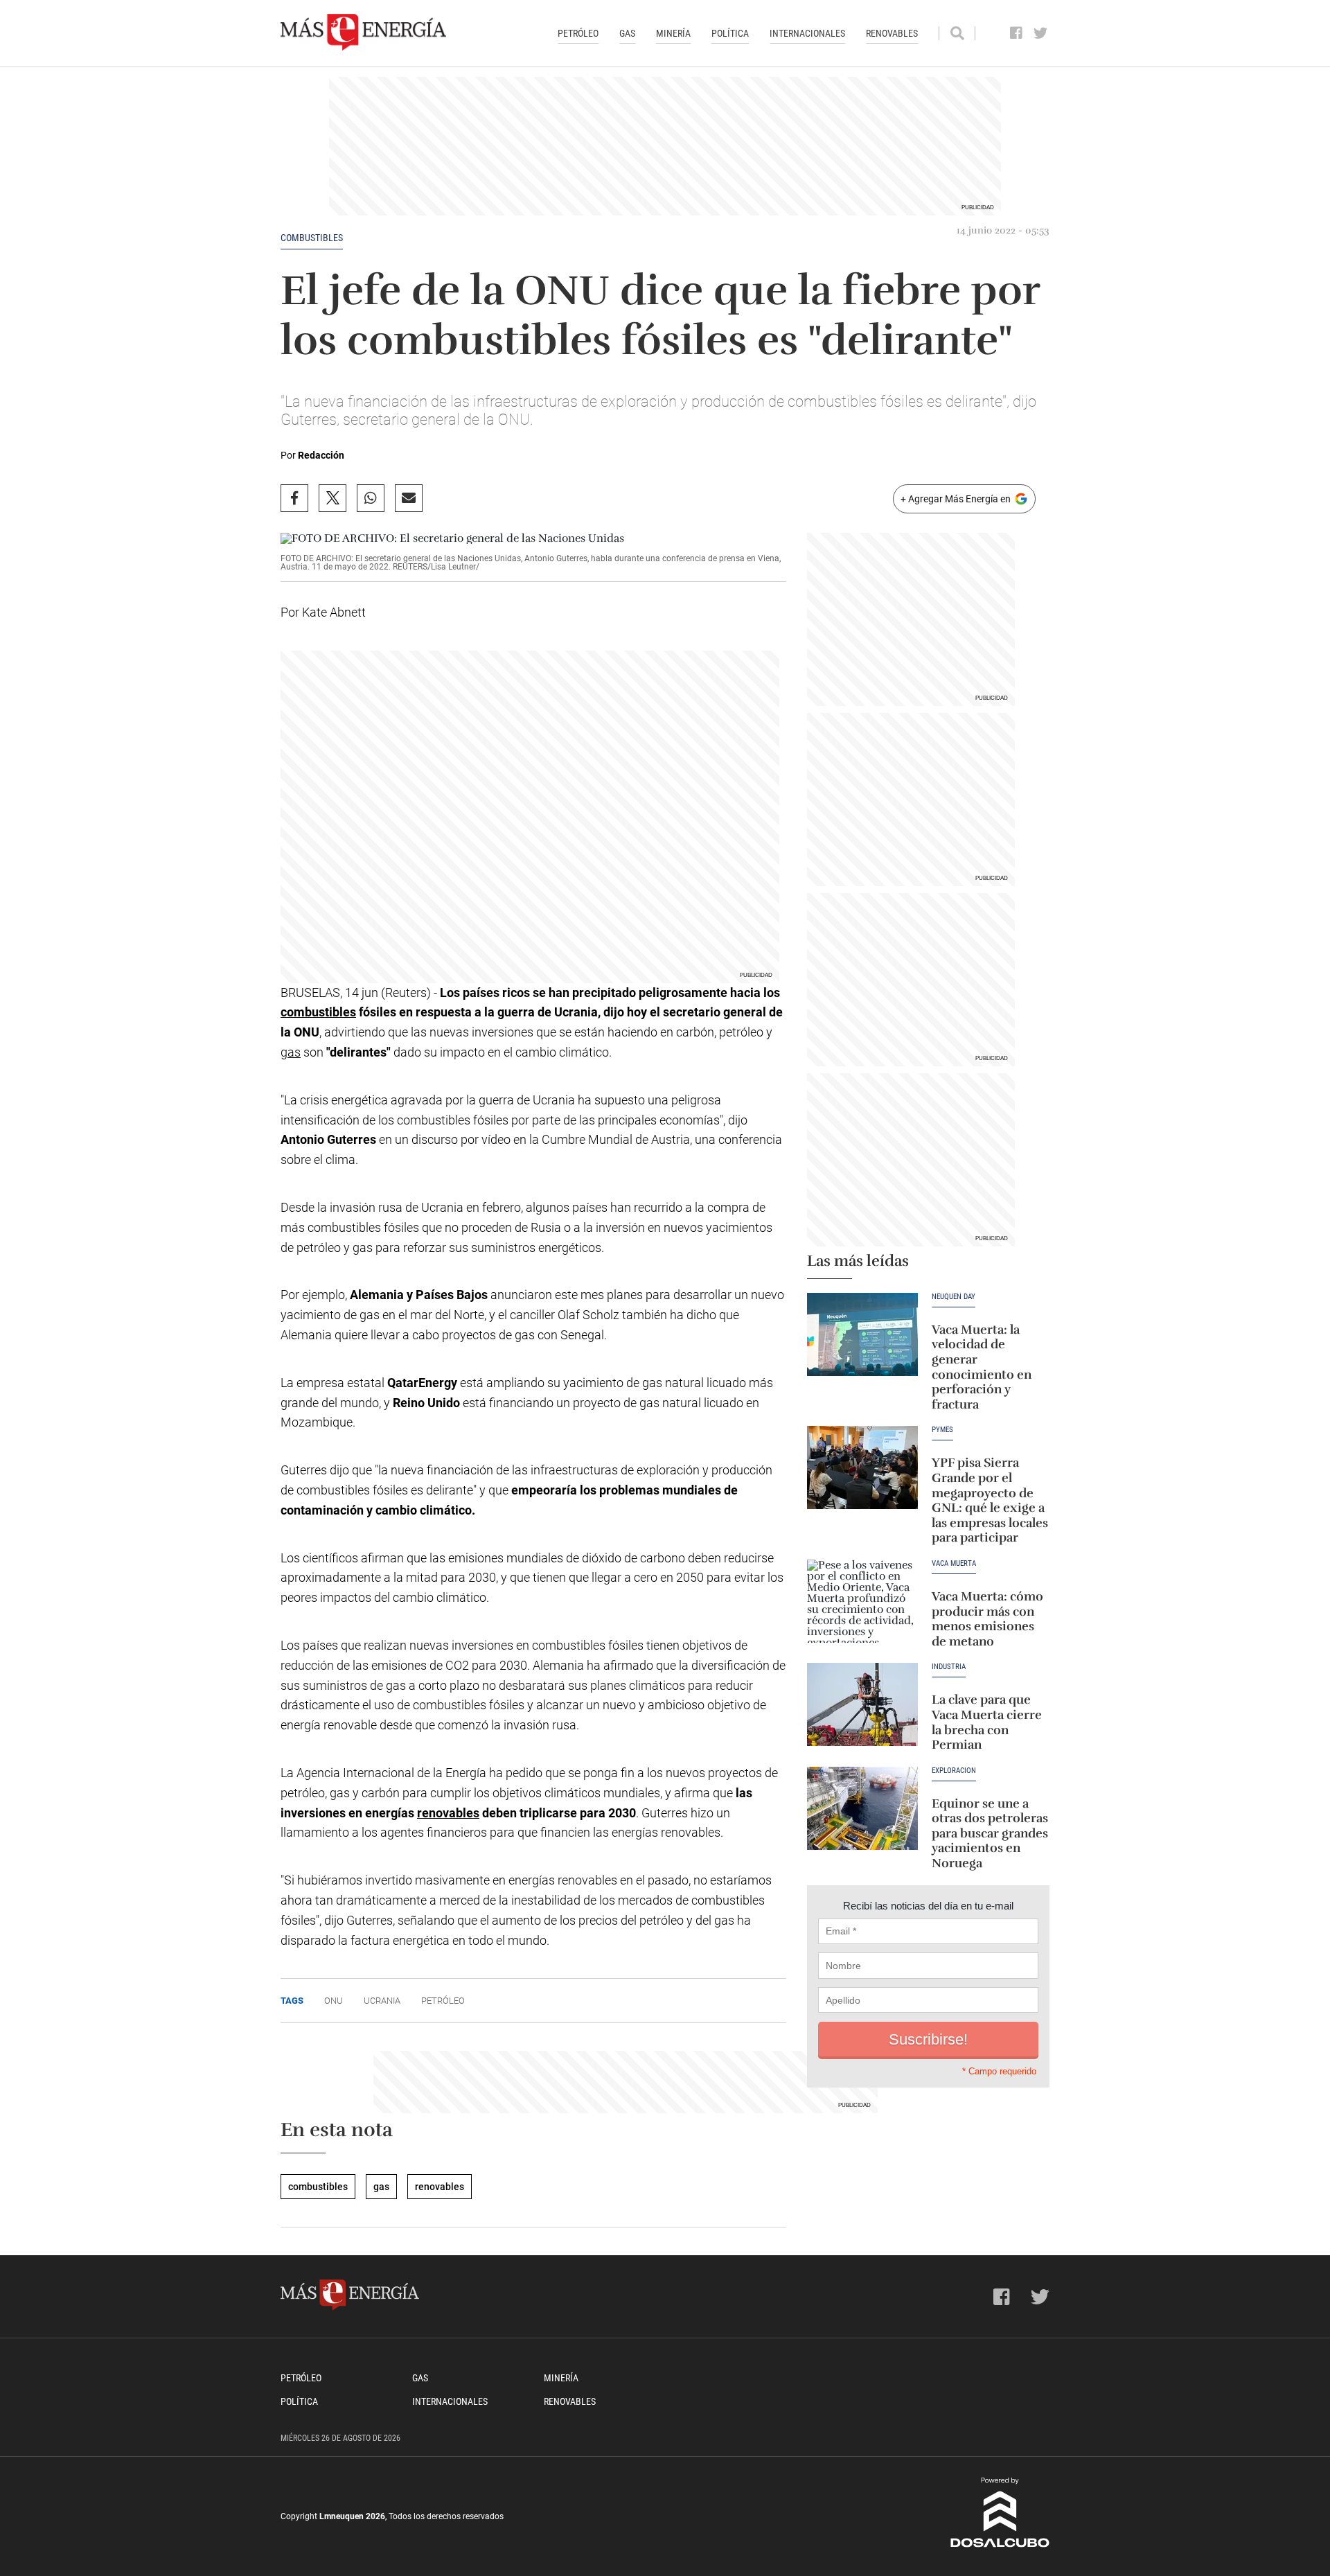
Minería (673, 33)
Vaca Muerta (954, 1564)
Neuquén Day (954, 1297)
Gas (627, 33)
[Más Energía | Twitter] (1041, 33)
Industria (949, 1667)
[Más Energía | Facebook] (1017, 33)
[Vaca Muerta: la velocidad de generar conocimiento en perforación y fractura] (862, 1334)
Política (730, 33)
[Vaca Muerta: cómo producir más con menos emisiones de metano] (862, 1601)
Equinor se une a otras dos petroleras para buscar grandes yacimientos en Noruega (990, 1833)
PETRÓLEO (443, 2001)
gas (291, 1052)
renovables (448, 1813)
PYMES (942, 1430)
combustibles (312, 238)
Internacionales (807, 33)
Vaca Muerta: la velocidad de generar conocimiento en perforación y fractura (982, 1367)
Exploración (954, 1771)
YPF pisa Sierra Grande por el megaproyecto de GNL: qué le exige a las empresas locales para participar (990, 1500)
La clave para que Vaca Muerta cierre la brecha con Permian (987, 1722)
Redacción (321, 455)
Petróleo (578, 33)
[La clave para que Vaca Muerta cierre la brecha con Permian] (862, 1704)
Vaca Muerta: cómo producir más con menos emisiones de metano (987, 1619)
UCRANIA (382, 2001)
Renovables (892, 33)
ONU (334, 2001)
